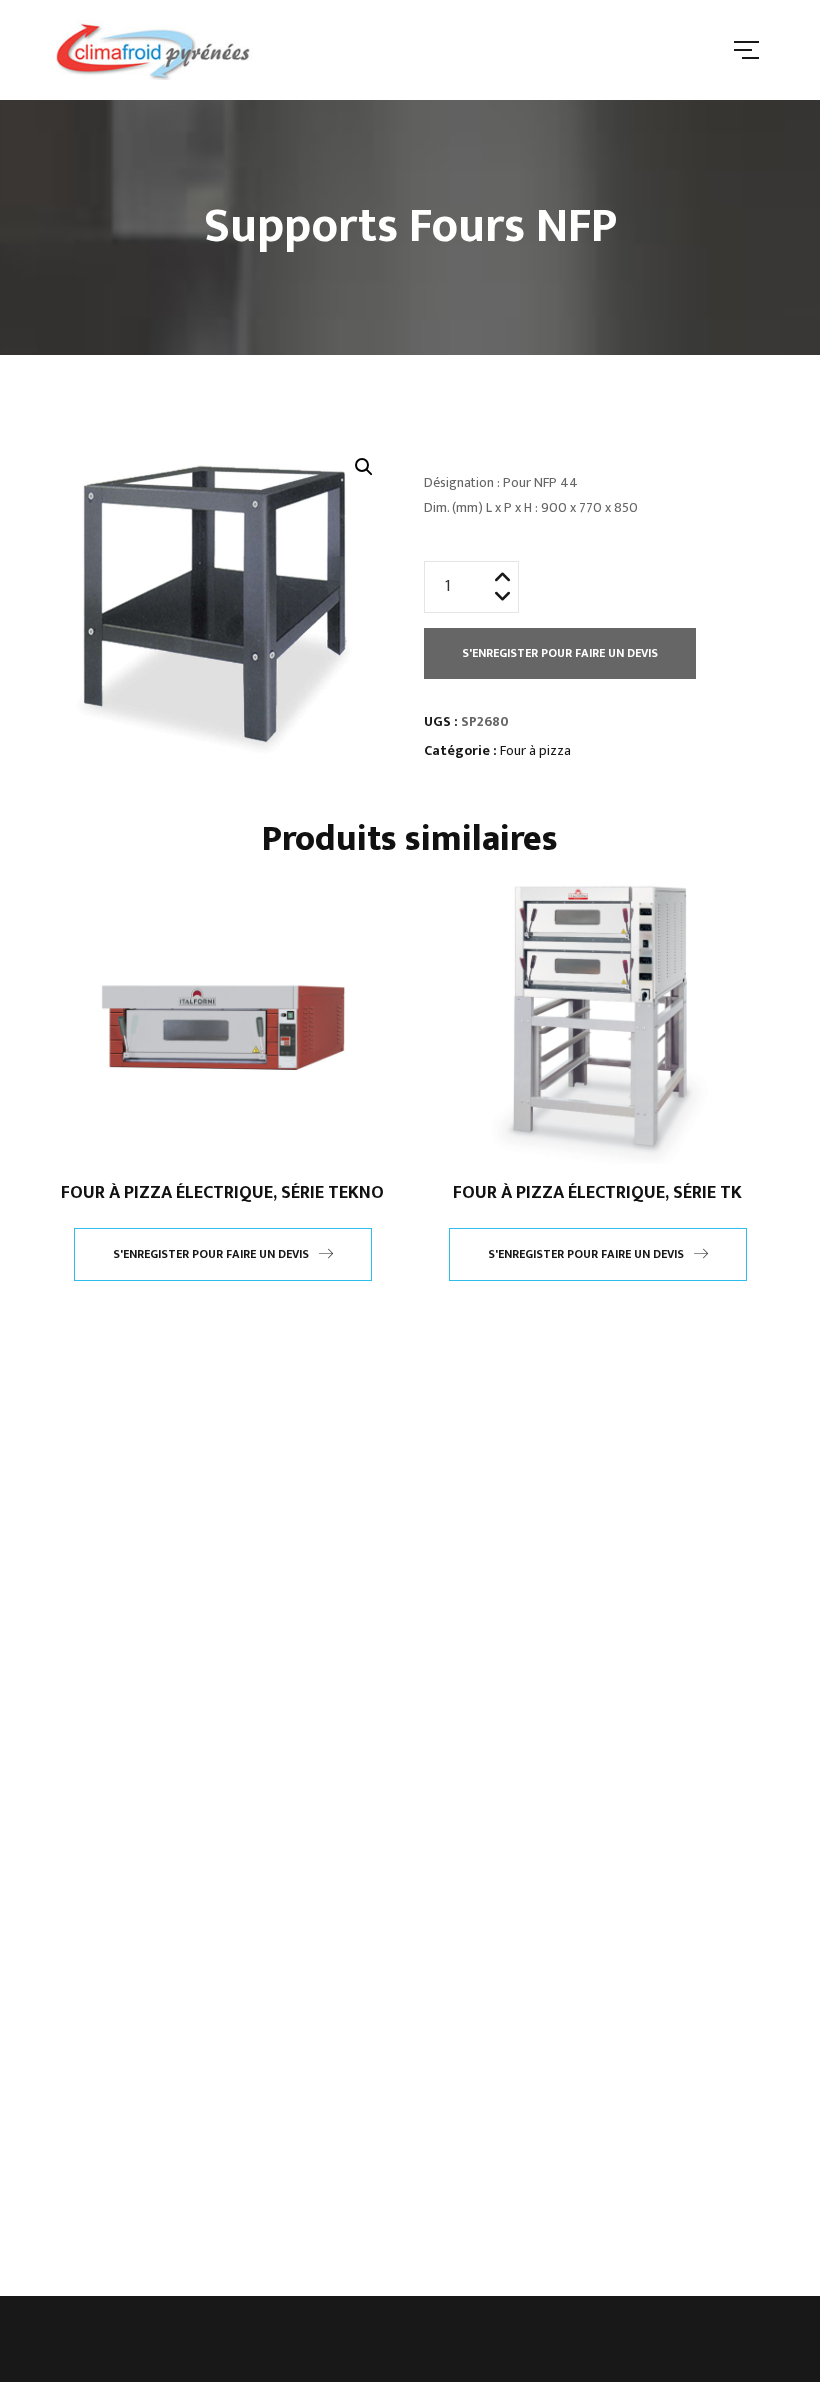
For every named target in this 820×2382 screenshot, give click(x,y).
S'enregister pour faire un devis (560, 653)
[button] (364, 467)
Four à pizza (535, 750)
